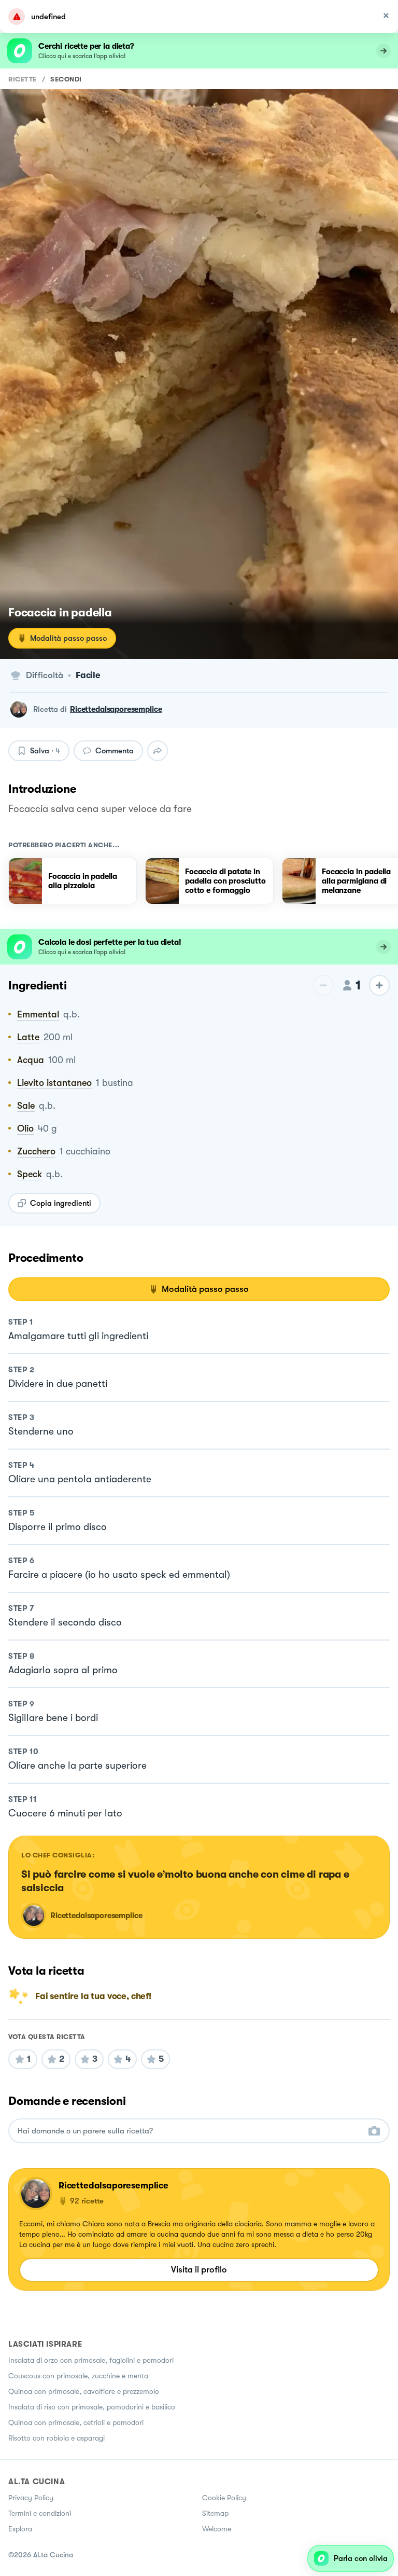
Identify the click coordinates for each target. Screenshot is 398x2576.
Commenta (115, 751)
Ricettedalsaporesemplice (116, 709)
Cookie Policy (224, 2498)
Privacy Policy (31, 2498)
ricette (23, 79)
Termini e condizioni (40, 2513)
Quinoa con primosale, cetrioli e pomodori (76, 2422)
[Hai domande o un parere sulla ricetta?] (190, 2131)
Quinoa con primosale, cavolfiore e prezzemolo (84, 2391)
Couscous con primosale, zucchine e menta (78, 2376)
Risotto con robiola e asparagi (56, 2438)
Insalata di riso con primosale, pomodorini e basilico (92, 2407)
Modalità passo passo (68, 638)
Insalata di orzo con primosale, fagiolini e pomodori (91, 2360)
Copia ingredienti (61, 1203)
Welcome (217, 2529)
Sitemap (215, 2513)
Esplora (20, 2529)
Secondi (66, 79)
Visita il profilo (199, 2270)
